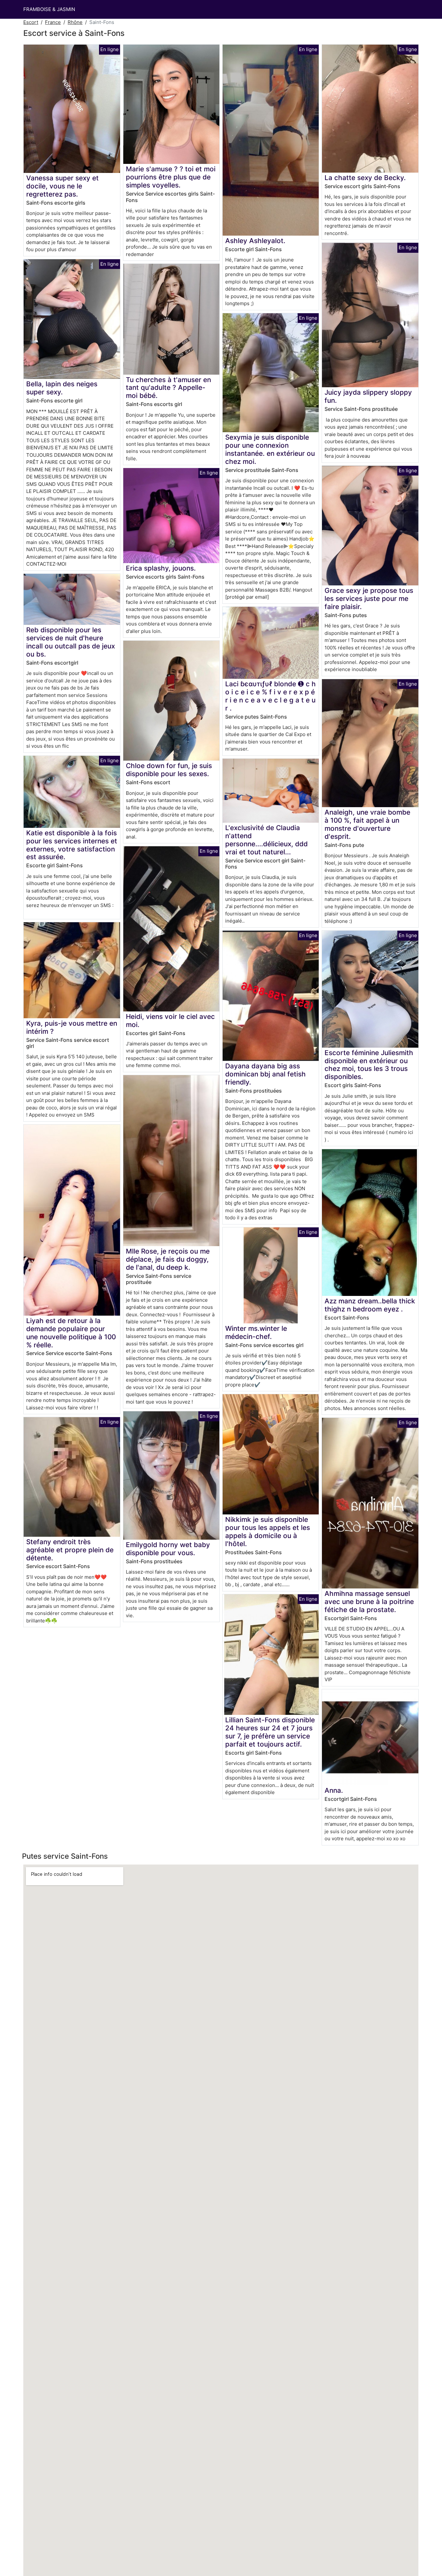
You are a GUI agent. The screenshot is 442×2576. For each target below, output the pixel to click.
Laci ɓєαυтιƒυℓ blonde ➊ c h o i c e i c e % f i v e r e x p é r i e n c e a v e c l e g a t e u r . (271, 696)
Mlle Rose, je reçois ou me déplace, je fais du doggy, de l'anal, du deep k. (168, 1259)
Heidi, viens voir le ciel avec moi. (170, 1021)
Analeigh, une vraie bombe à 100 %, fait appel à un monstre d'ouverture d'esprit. (367, 824)
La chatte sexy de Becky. (365, 178)
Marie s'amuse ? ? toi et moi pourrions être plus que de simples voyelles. (171, 177)
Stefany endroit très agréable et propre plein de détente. (70, 1550)
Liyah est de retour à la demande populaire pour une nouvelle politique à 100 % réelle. (71, 1333)
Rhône (75, 22)
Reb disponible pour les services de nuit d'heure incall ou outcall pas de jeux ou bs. (71, 642)
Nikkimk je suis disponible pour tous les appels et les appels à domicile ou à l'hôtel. (268, 1532)
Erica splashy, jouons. (161, 568)
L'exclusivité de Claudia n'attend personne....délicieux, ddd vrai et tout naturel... (266, 840)
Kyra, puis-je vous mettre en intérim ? (72, 1027)
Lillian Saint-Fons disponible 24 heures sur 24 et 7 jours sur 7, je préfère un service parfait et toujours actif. (270, 1732)
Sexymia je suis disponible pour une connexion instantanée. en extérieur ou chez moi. (270, 449)
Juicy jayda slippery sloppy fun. (368, 396)
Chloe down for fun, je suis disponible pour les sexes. (169, 770)
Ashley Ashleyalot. (255, 241)
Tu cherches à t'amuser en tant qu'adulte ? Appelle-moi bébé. (168, 388)
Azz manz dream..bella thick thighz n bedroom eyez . (370, 1305)
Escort (31, 22)
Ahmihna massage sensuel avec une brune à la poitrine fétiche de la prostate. (369, 1602)
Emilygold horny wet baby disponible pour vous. (168, 1549)
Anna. (334, 1790)
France (53, 22)
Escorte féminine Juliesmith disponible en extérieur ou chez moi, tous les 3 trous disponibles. (369, 1065)
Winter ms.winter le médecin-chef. (256, 1332)
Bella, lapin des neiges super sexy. (62, 388)
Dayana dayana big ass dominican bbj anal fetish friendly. (265, 1074)
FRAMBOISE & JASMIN (49, 9)
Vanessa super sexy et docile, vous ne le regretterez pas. (62, 186)
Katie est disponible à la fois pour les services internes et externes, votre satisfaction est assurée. (72, 845)
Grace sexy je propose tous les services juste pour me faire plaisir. (369, 599)
